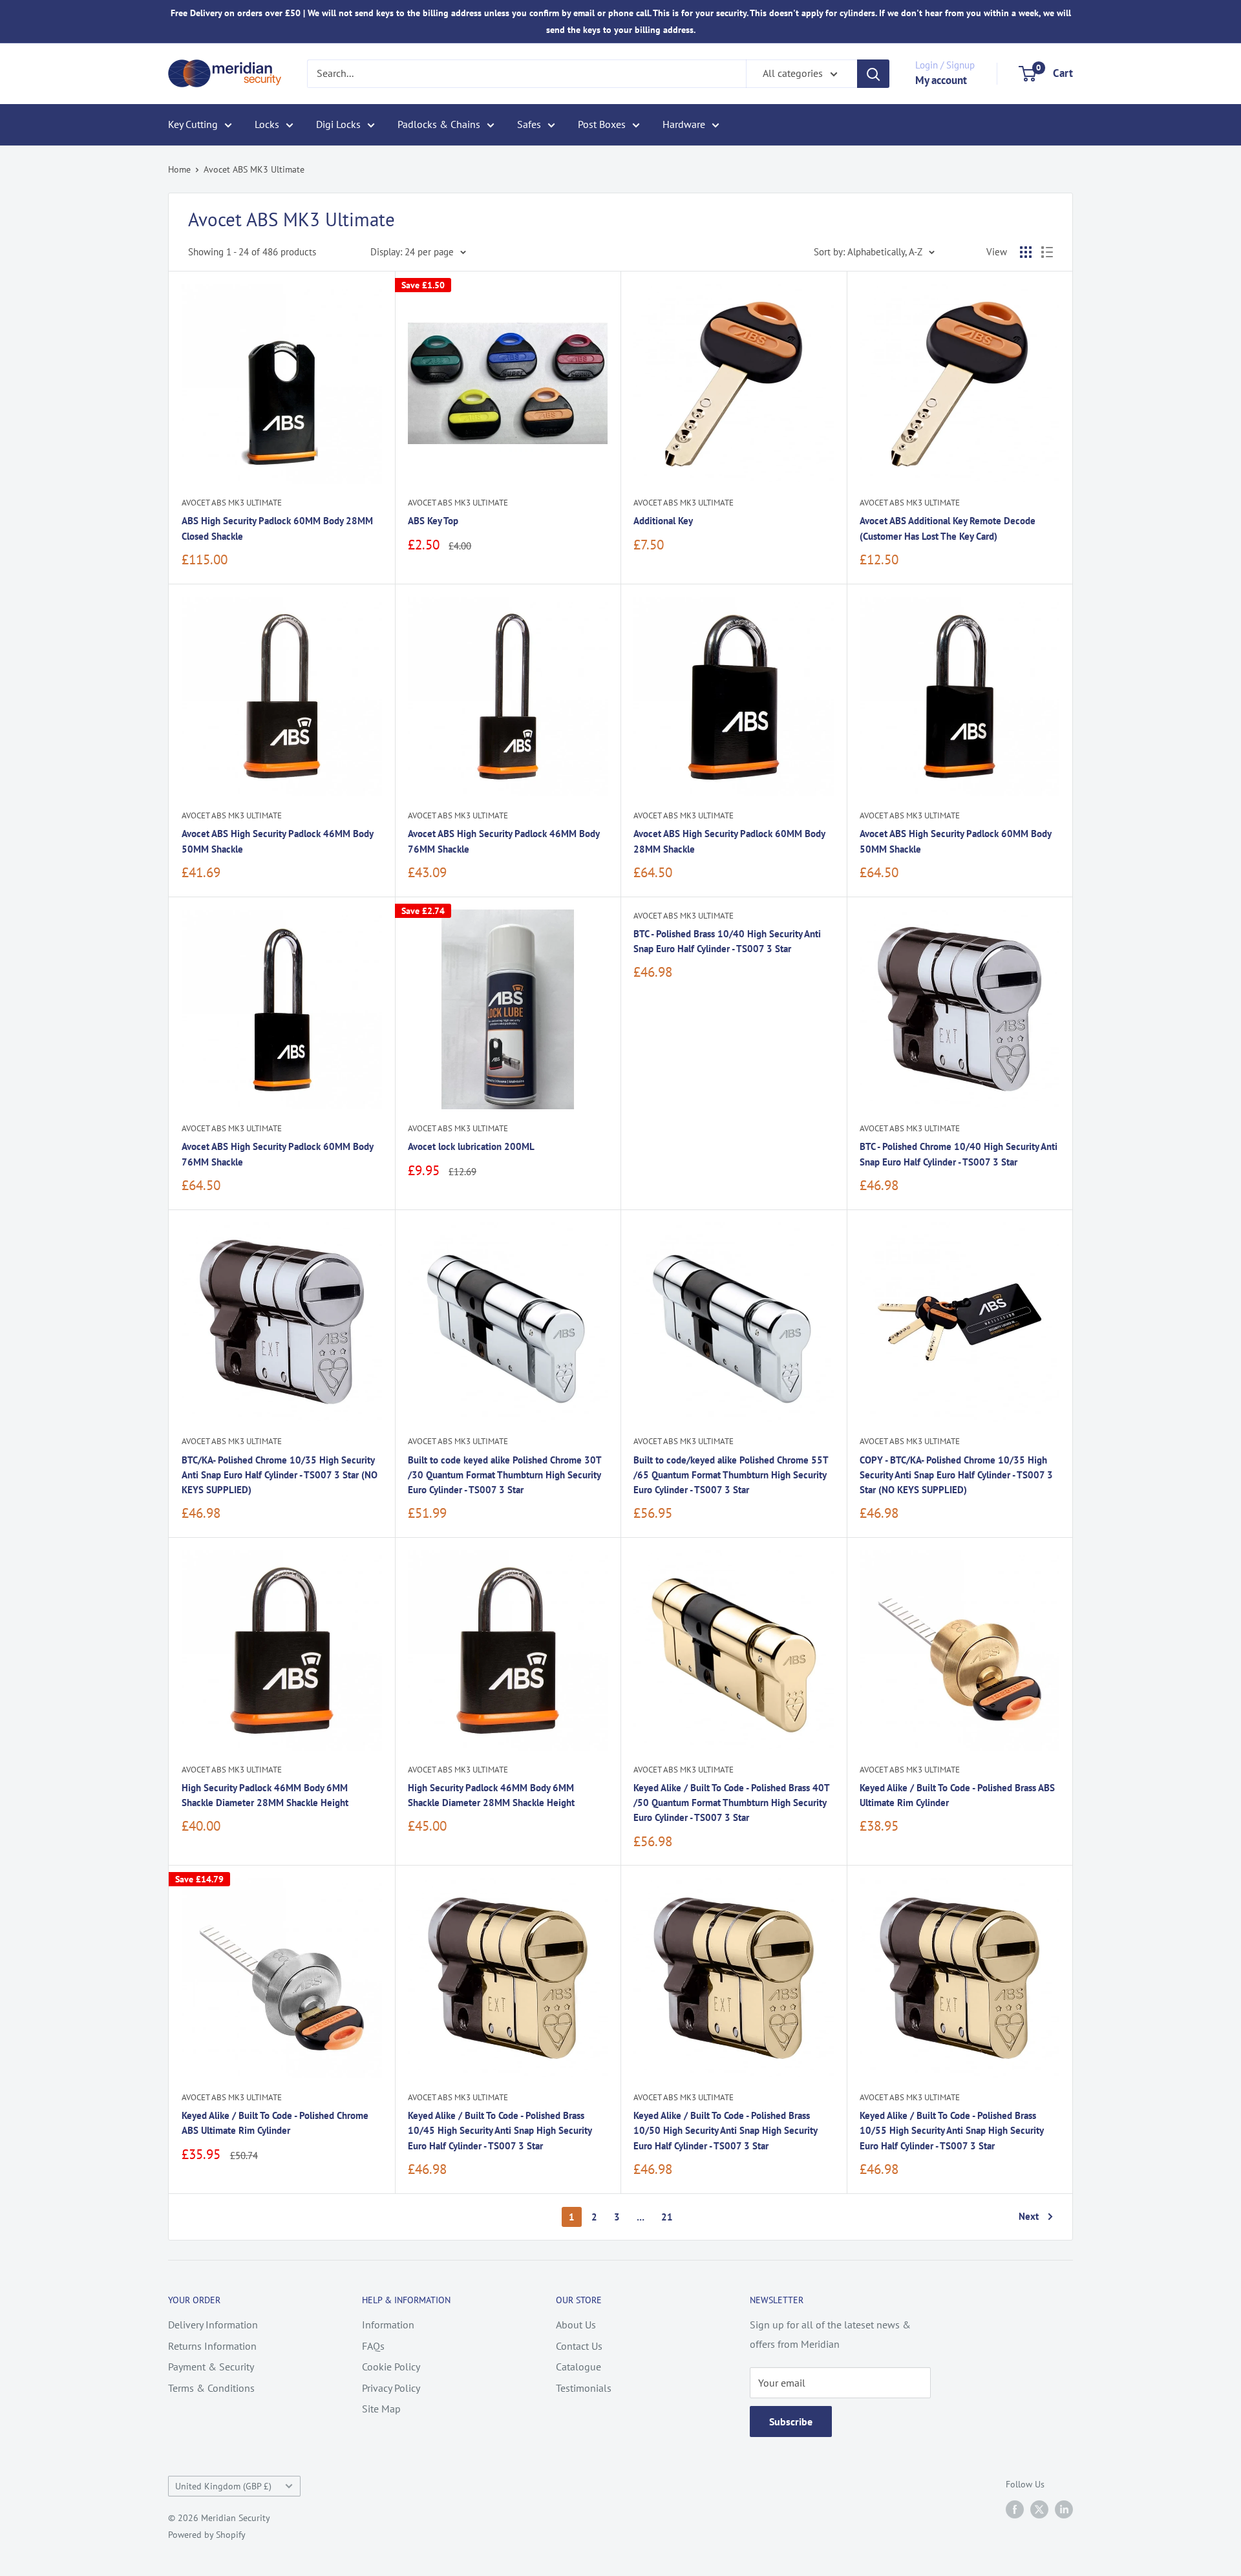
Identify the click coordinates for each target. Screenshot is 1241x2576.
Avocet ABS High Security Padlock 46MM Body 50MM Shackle (277, 841)
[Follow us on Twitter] (1039, 2510)
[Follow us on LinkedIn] (1064, 2510)
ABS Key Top (433, 521)
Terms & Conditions (211, 2388)
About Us (576, 2325)
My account (941, 80)
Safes (529, 124)
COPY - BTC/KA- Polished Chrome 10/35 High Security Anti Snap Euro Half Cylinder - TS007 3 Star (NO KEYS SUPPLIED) (956, 1475)
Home (179, 169)
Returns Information (212, 2346)
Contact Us (579, 2346)
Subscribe (791, 2422)
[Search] (873, 74)
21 (667, 2217)
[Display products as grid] (1026, 252)
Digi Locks (338, 124)
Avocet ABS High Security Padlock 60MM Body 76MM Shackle (277, 1154)
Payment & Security (211, 2367)
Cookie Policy (391, 2367)
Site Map (381, 2409)
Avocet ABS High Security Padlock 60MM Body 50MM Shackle (955, 841)
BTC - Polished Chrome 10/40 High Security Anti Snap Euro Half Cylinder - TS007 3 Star (959, 1154)
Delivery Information (213, 2325)
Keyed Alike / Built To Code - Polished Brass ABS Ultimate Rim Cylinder (957, 1795)
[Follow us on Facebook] (1015, 2510)
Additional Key (663, 521)
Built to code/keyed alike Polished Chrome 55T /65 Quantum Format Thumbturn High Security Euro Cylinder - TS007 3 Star (731, 1475)
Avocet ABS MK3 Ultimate (254, 169)
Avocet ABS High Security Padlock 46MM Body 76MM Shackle (504, 841)
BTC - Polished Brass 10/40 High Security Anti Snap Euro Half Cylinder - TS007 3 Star (727, 941)
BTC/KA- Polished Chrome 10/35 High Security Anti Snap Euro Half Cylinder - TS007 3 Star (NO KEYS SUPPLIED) (280, 1475)
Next (1029, 2216)
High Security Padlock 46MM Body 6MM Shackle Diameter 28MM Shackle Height (265, 1795)
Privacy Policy (391, 2388)
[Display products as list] (1047, 252)
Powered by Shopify (207, 2535)
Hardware (684, 124)
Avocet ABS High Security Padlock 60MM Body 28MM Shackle (729, 841)
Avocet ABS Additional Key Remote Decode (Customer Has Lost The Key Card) (948, 528)
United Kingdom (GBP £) (223, 2486)
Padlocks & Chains (439, 124)
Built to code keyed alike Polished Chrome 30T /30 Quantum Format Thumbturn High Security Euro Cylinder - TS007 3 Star (504, 1475)
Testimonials (584, 2388)
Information (388, 2325)
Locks (267, 124)
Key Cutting (193, 124)
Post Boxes (602, 124)
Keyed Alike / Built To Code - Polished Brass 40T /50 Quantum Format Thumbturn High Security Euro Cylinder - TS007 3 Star (731, 1803)
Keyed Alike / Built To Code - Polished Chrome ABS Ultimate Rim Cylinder (275, 2123)
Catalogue (578, 2367)
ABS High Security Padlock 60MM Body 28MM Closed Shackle (277, 528)
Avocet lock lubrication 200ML (471, 1146)
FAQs (373, 2346)
